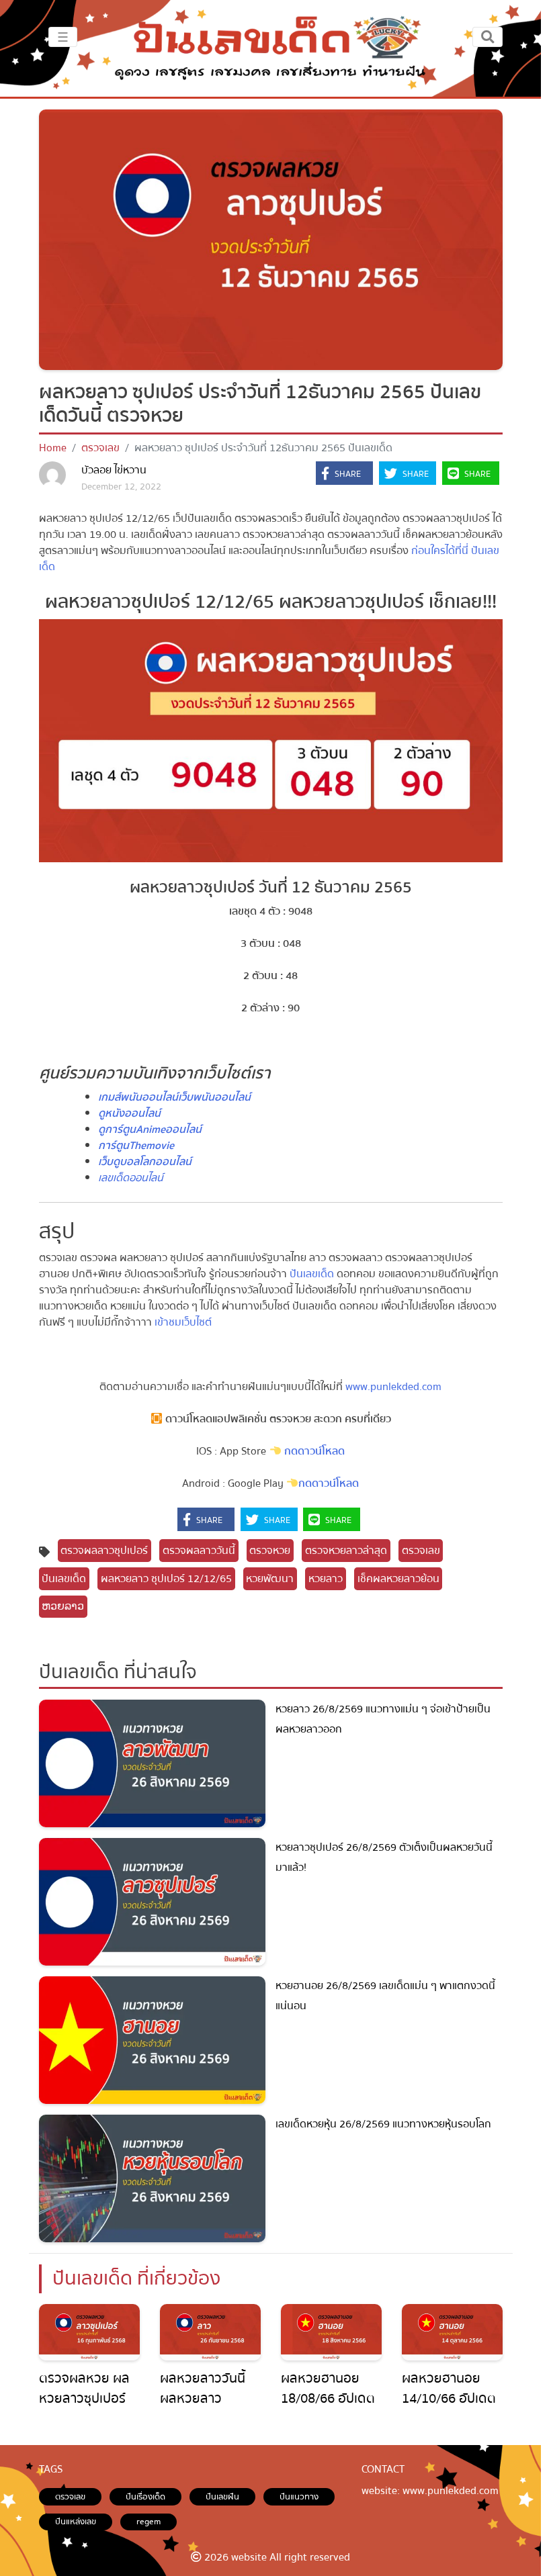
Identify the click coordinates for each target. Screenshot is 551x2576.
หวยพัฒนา (270, 1579)
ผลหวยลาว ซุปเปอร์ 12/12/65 (166, 1579)
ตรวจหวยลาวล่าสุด (346, 1551)
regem (149, 2522)
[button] (344, 474)
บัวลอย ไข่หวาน (114, 470)
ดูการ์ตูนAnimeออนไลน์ (150, 1130)
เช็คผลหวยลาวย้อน (398, 1579)
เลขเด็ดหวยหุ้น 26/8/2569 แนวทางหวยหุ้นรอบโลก (383, 2124)
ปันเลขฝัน (222, 2497)
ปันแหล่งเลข (76, 2522)
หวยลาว (326, 1579)
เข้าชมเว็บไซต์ (183, 1322)
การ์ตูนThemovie (136, 1146)
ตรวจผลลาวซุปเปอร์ (104, 1551)
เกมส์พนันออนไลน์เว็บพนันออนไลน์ (174, 1097)
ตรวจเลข (100, 448)
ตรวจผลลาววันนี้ (199, 1551)
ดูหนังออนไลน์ (129, 1113)
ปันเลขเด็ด (312, 1274)
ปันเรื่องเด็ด (145, 2497)
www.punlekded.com (392, 1387)
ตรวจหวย (270, 1551)
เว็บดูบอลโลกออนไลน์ (145, 1162)
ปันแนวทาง (299, 2497)
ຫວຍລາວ (63, 1606)
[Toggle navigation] (488, 37)
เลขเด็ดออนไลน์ (131, 1178)
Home (53, 448)
